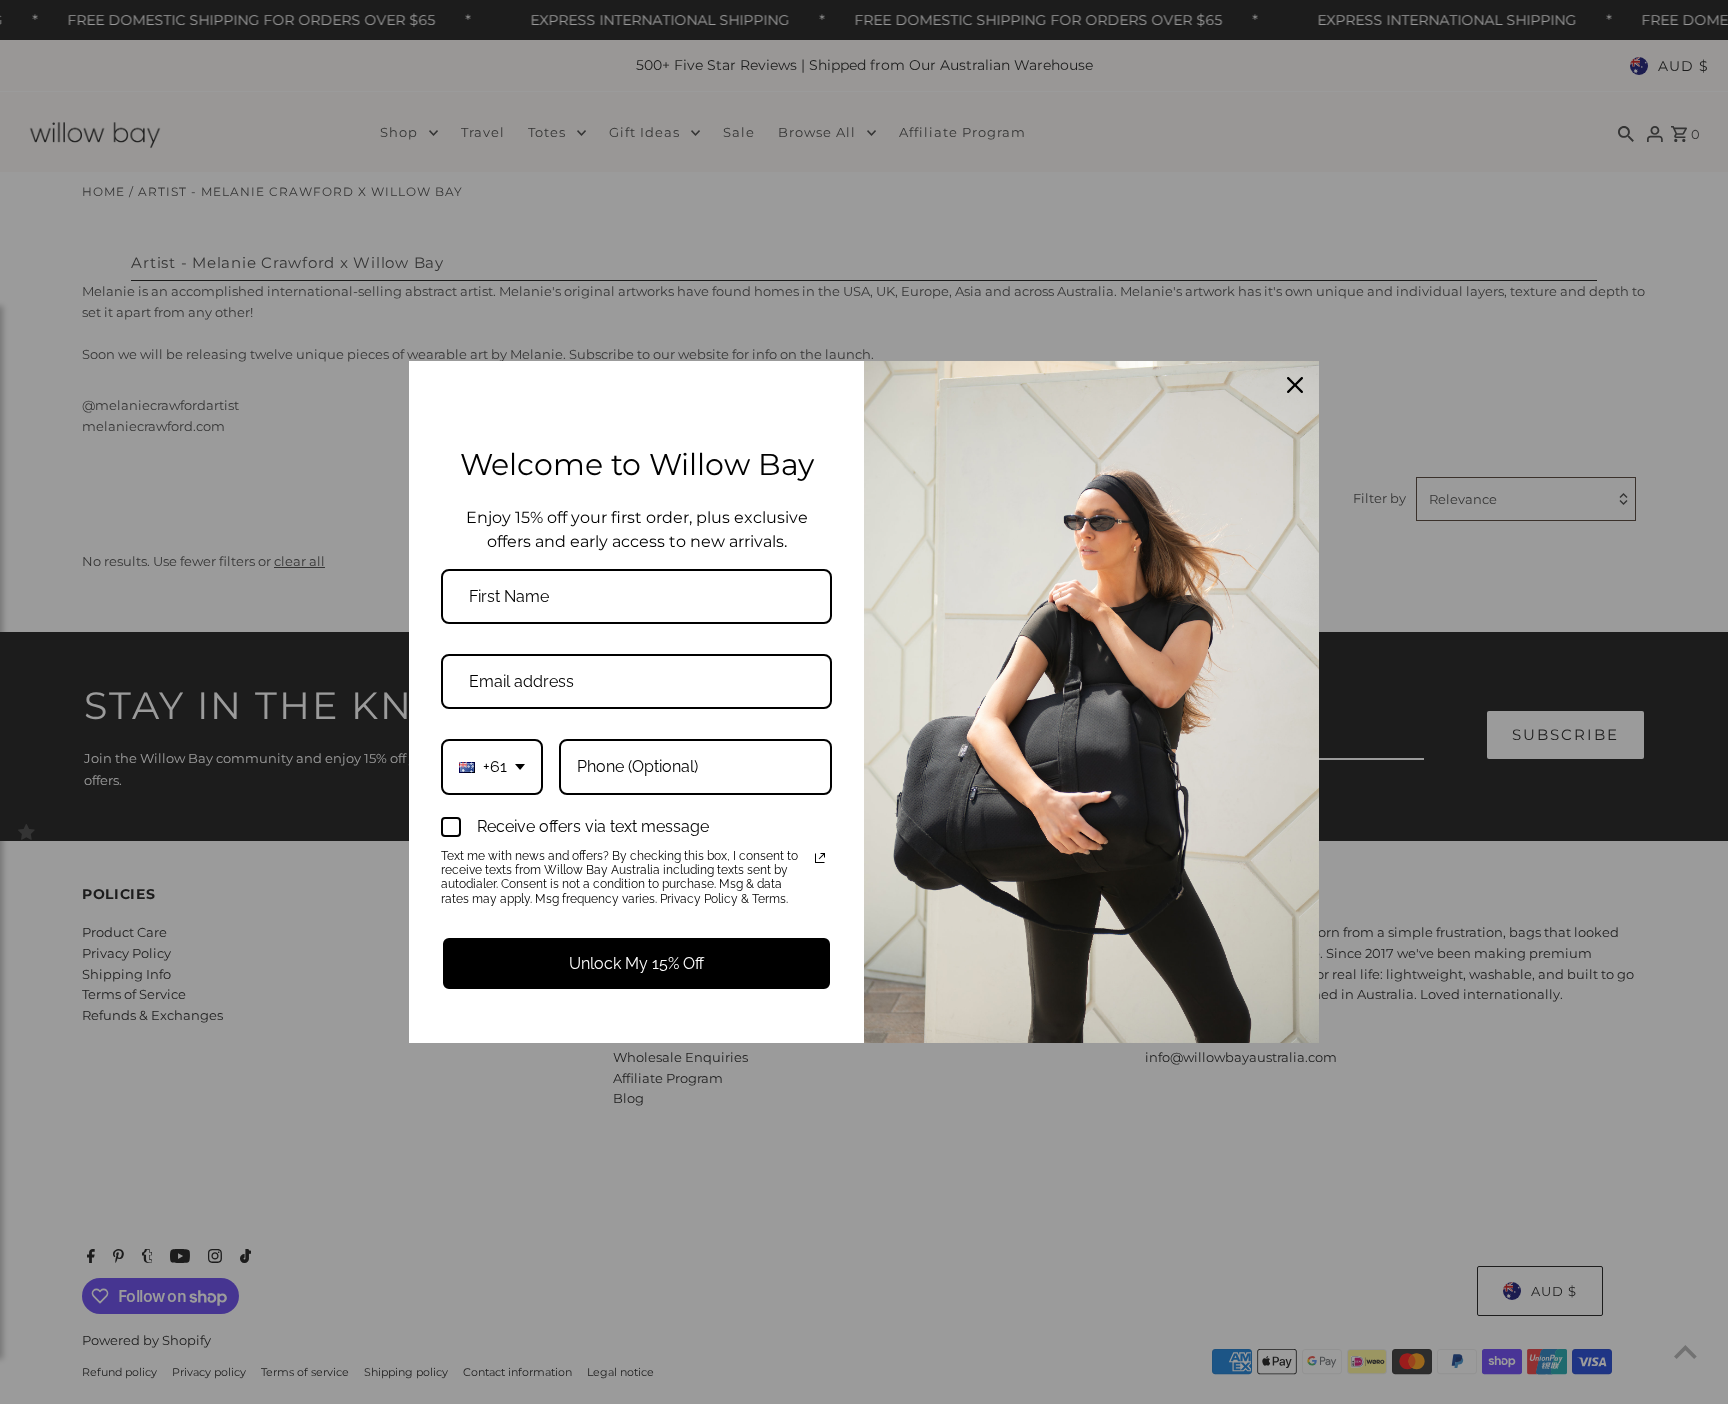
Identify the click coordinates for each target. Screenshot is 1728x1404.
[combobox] (492, 766)
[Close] (1295, 385)
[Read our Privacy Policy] (820, 858)
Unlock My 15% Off (636, 963)
